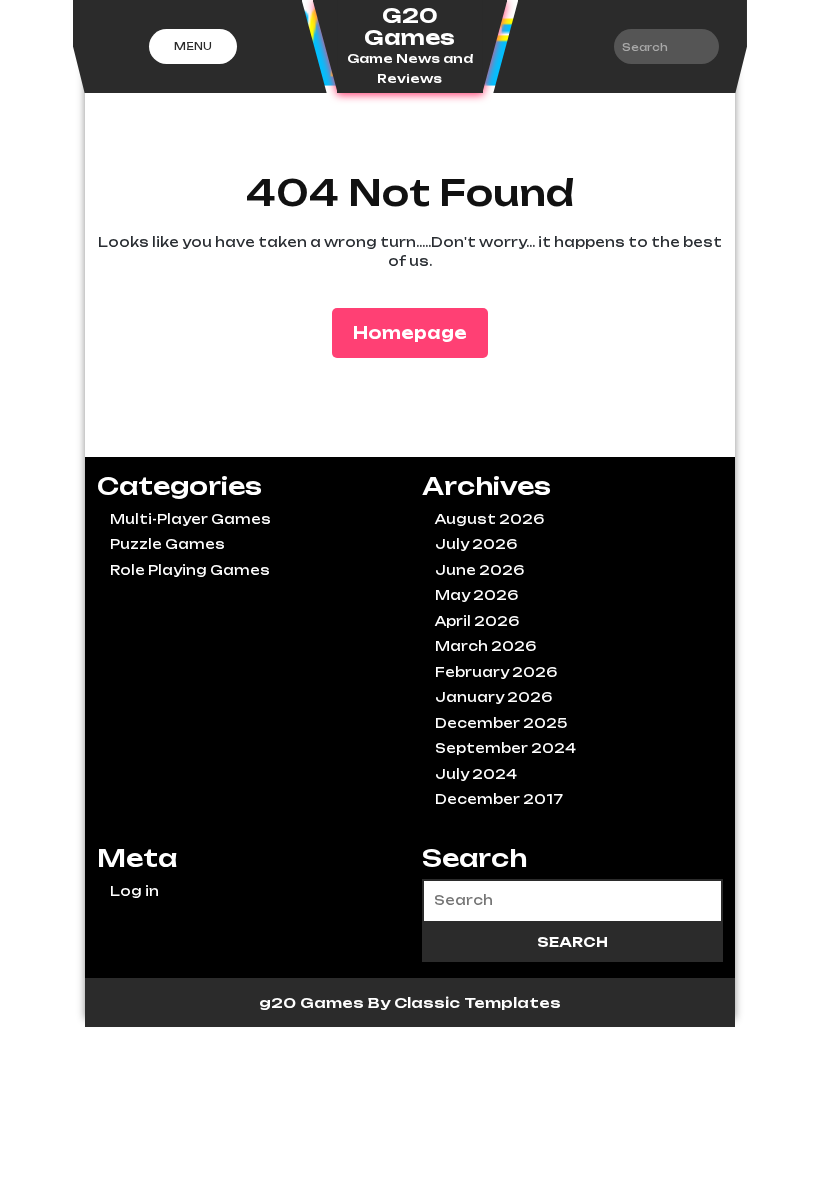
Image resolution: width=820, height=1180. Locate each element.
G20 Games (409, 26)
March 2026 (485, 646)
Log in (134, 891)
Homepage (418, 332)
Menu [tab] (193, 46)
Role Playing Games (190, 570)
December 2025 (501, 723)
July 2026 (476, 544)
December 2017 (499, 799)
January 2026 (493, 697)
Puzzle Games (167, 544)
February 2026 (496, 672)
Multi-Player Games (190, 519)
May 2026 (476, 595)
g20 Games (313, 1002)
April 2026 (477, 621)
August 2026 (489, 519)
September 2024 (505, 748)
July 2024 (476, 774)
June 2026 (479, 570)
